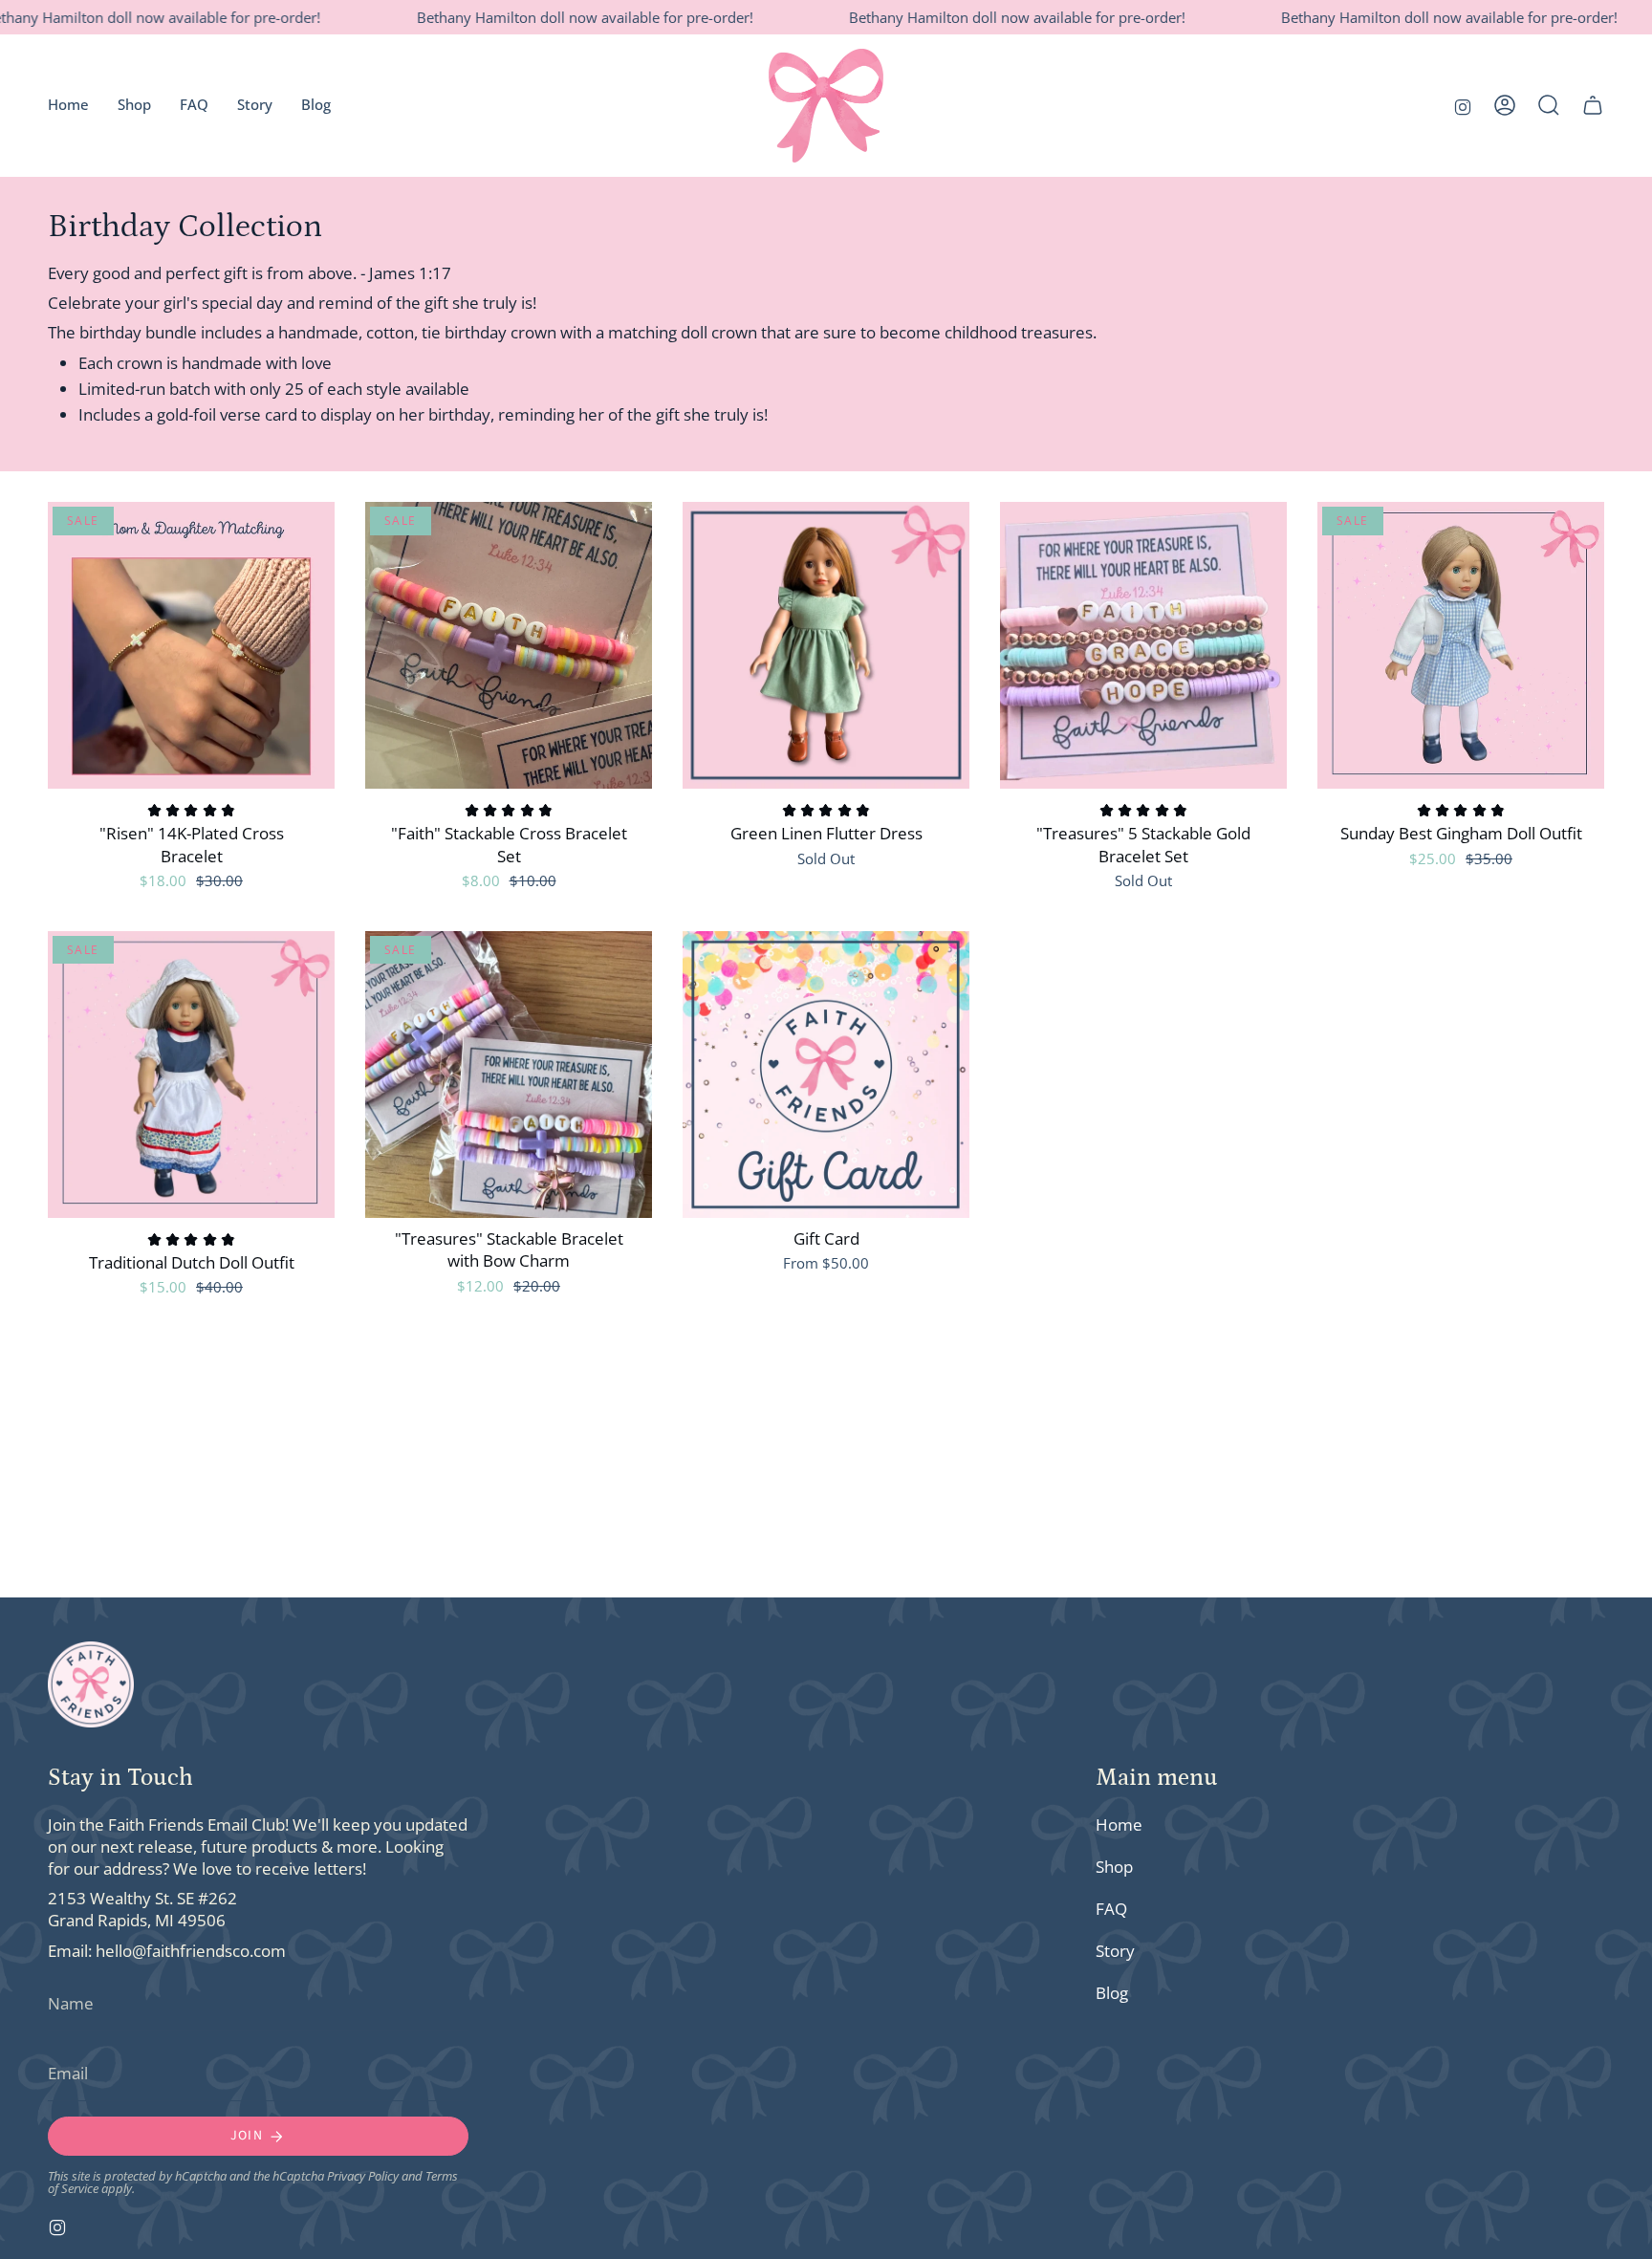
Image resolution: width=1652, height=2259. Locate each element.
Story (1115, 1951)
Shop (1114, 1867)
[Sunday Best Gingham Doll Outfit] (1461, 645)
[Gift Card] (826, 1075)
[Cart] (1593, 105)
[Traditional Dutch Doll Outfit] (191, 1075)
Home (1119, 1825)
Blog (1112, 1993)
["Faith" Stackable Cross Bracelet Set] (509, 645)
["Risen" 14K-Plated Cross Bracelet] (191, 645)
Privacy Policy (363, 2176)
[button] (1549, 105)
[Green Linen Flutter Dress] (826, 645)
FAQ (1111, 1909)
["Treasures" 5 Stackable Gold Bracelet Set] (1143, 645)
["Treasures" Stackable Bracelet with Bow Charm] (509, 1075)
